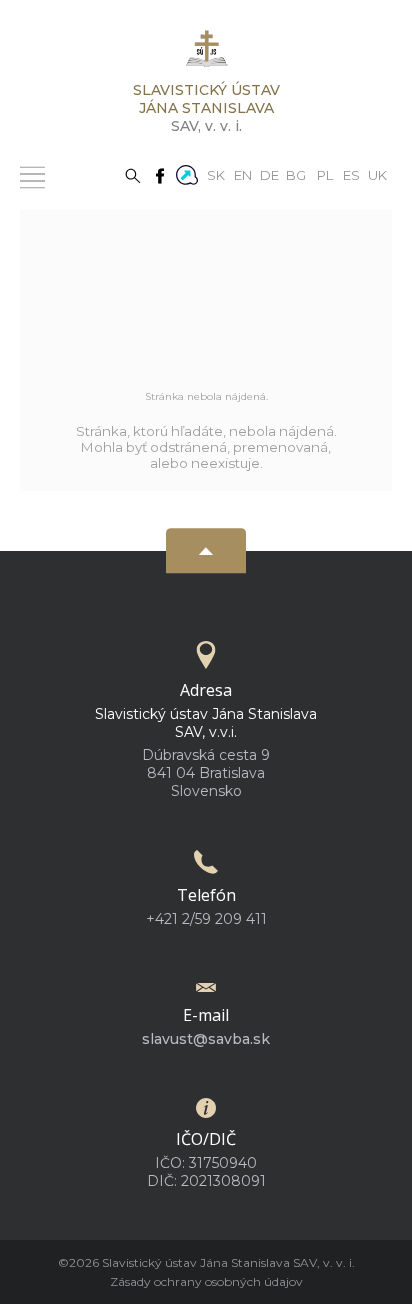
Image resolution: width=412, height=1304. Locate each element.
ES (351, 174)
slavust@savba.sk (206, 1039)
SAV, (206, 108)
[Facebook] (160, 174)
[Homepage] (206, 54)
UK (377, 174)
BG (296, 174)
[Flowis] (187, 173)
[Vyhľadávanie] (133, 174)
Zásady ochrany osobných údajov (206, 1281)
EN (243, 174)
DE (269, 174)
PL (325, 174)
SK (216, 174)
